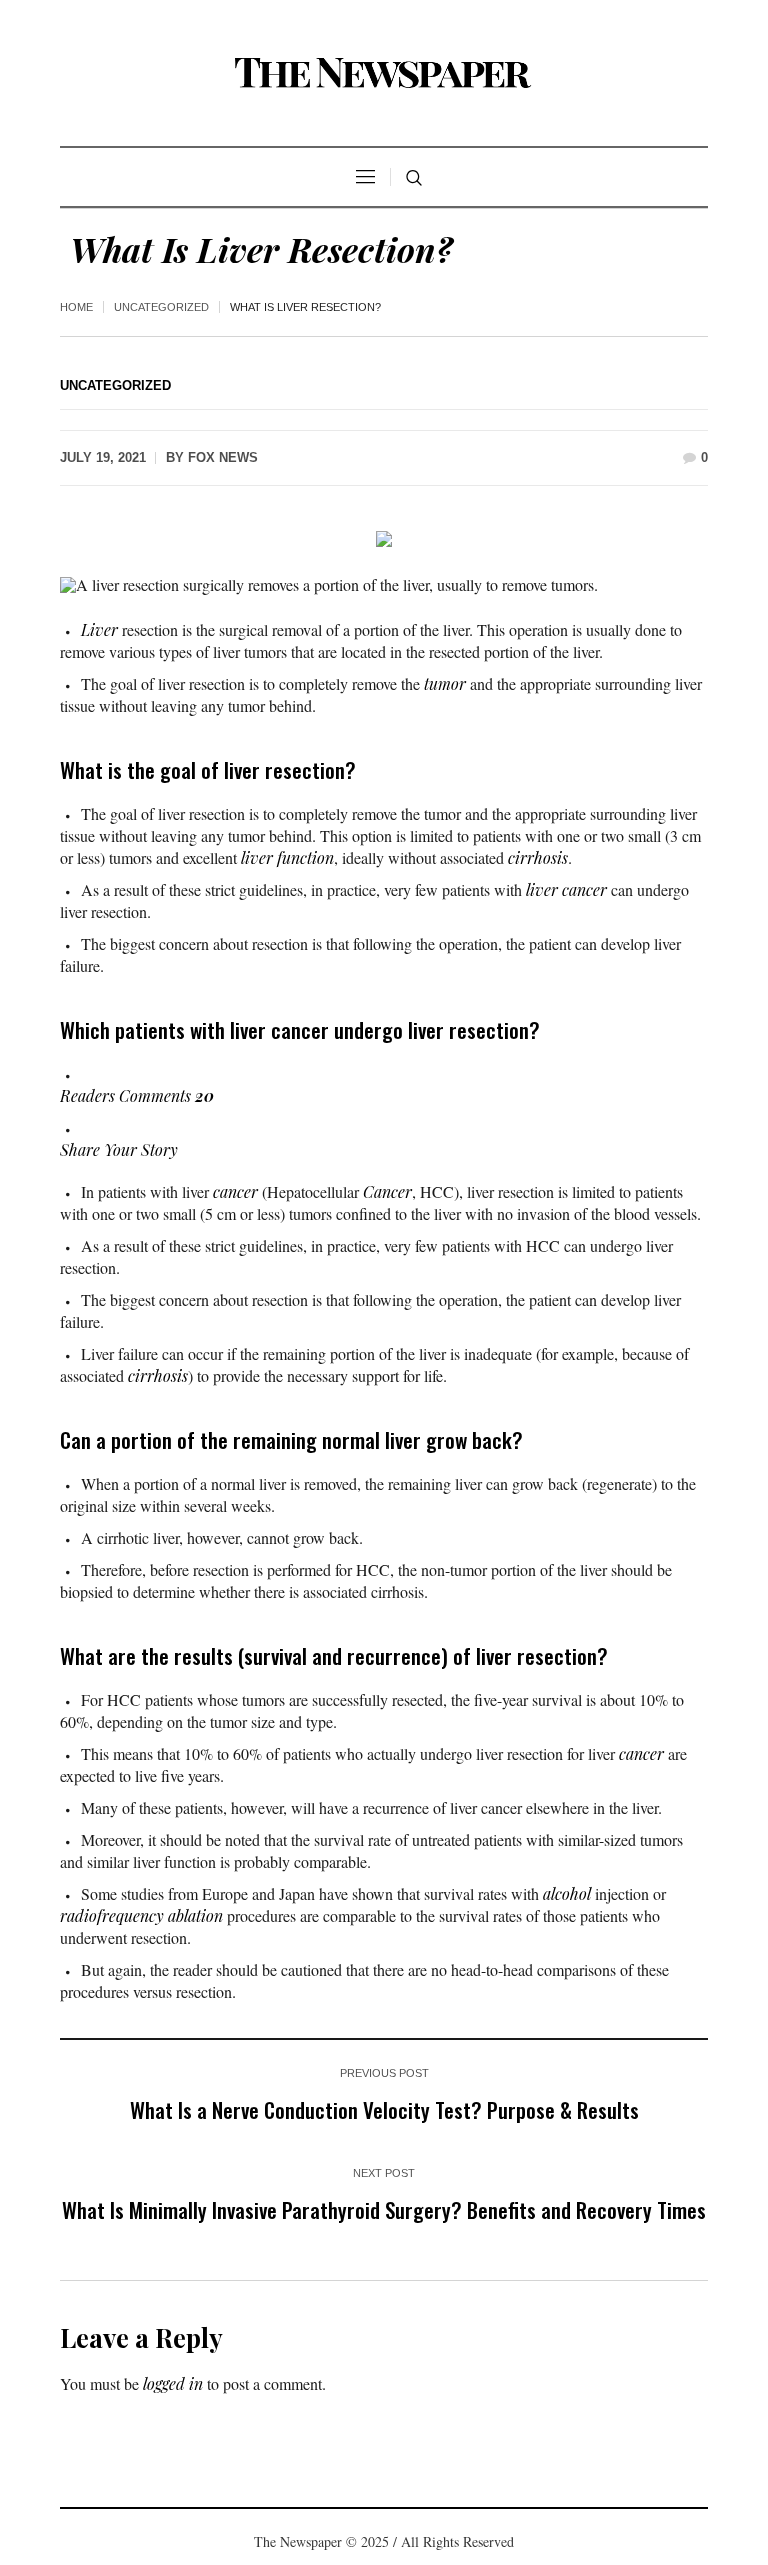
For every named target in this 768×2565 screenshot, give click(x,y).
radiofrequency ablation (141, 1915)
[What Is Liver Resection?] (384, 536)
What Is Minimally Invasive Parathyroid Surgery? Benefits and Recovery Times (384, 2209)
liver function (287, 857)
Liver (99, 629)
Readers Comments (137, 1095)
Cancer (387, 1191)
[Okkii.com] (384, 73)
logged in (173, 2383)
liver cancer (566, 889)
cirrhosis (538, 857)
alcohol (567, 1893)
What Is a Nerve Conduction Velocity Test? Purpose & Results (384, 2109)
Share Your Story (119, 1149)
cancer (235, 1191)
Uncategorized (161, 307)
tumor (445, 683)
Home (76, 307)
